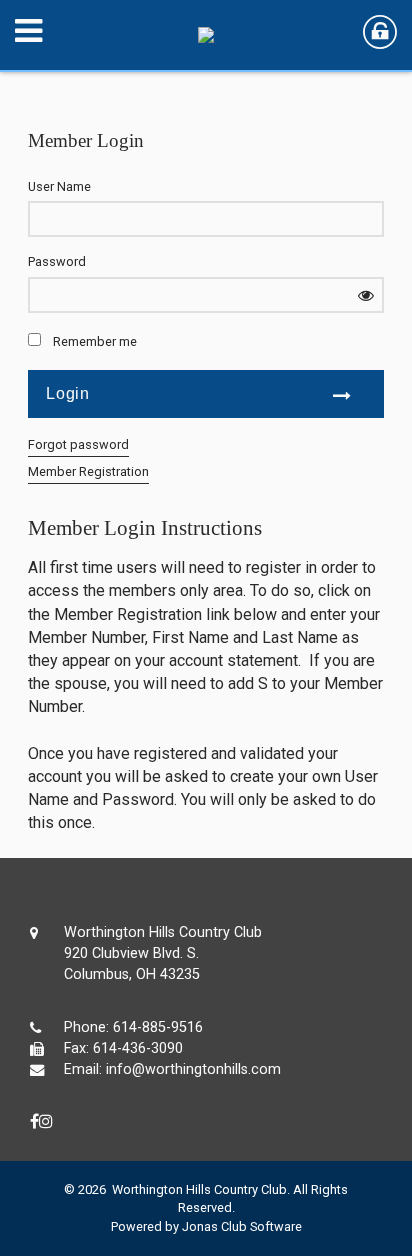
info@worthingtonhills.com (193, 1069)
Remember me (95, 341)
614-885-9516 (158, 1027)
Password (57, 261)
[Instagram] (46, 1121)
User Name (59, 186)
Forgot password (78, 444)
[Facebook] (34, 1121)
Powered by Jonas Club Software (206, 1226)
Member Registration (88, 471)
